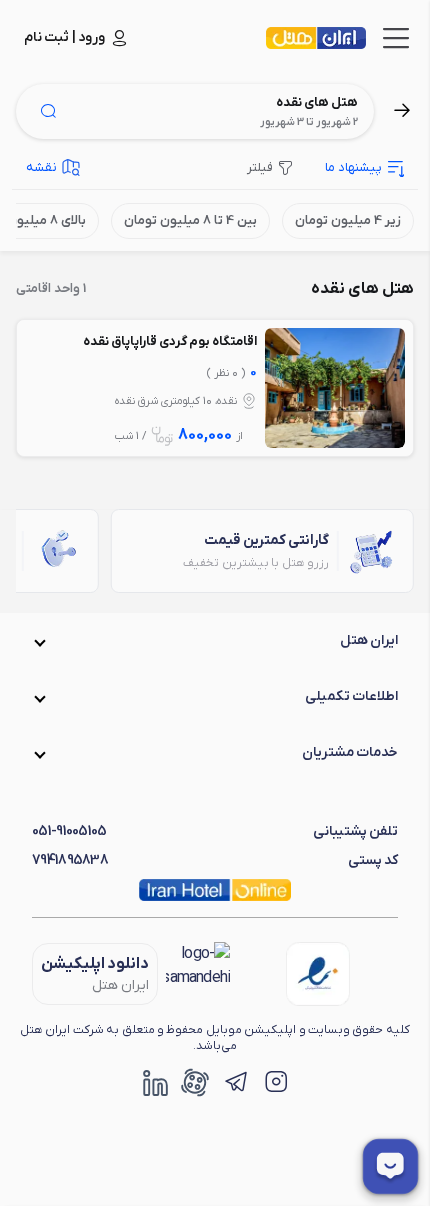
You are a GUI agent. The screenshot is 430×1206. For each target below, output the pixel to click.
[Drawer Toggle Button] (396, 38)
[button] (215, 641)
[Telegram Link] (235, 1082)
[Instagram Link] (275, 1082)
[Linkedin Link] (155, 1082)
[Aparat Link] (195, 1082)
